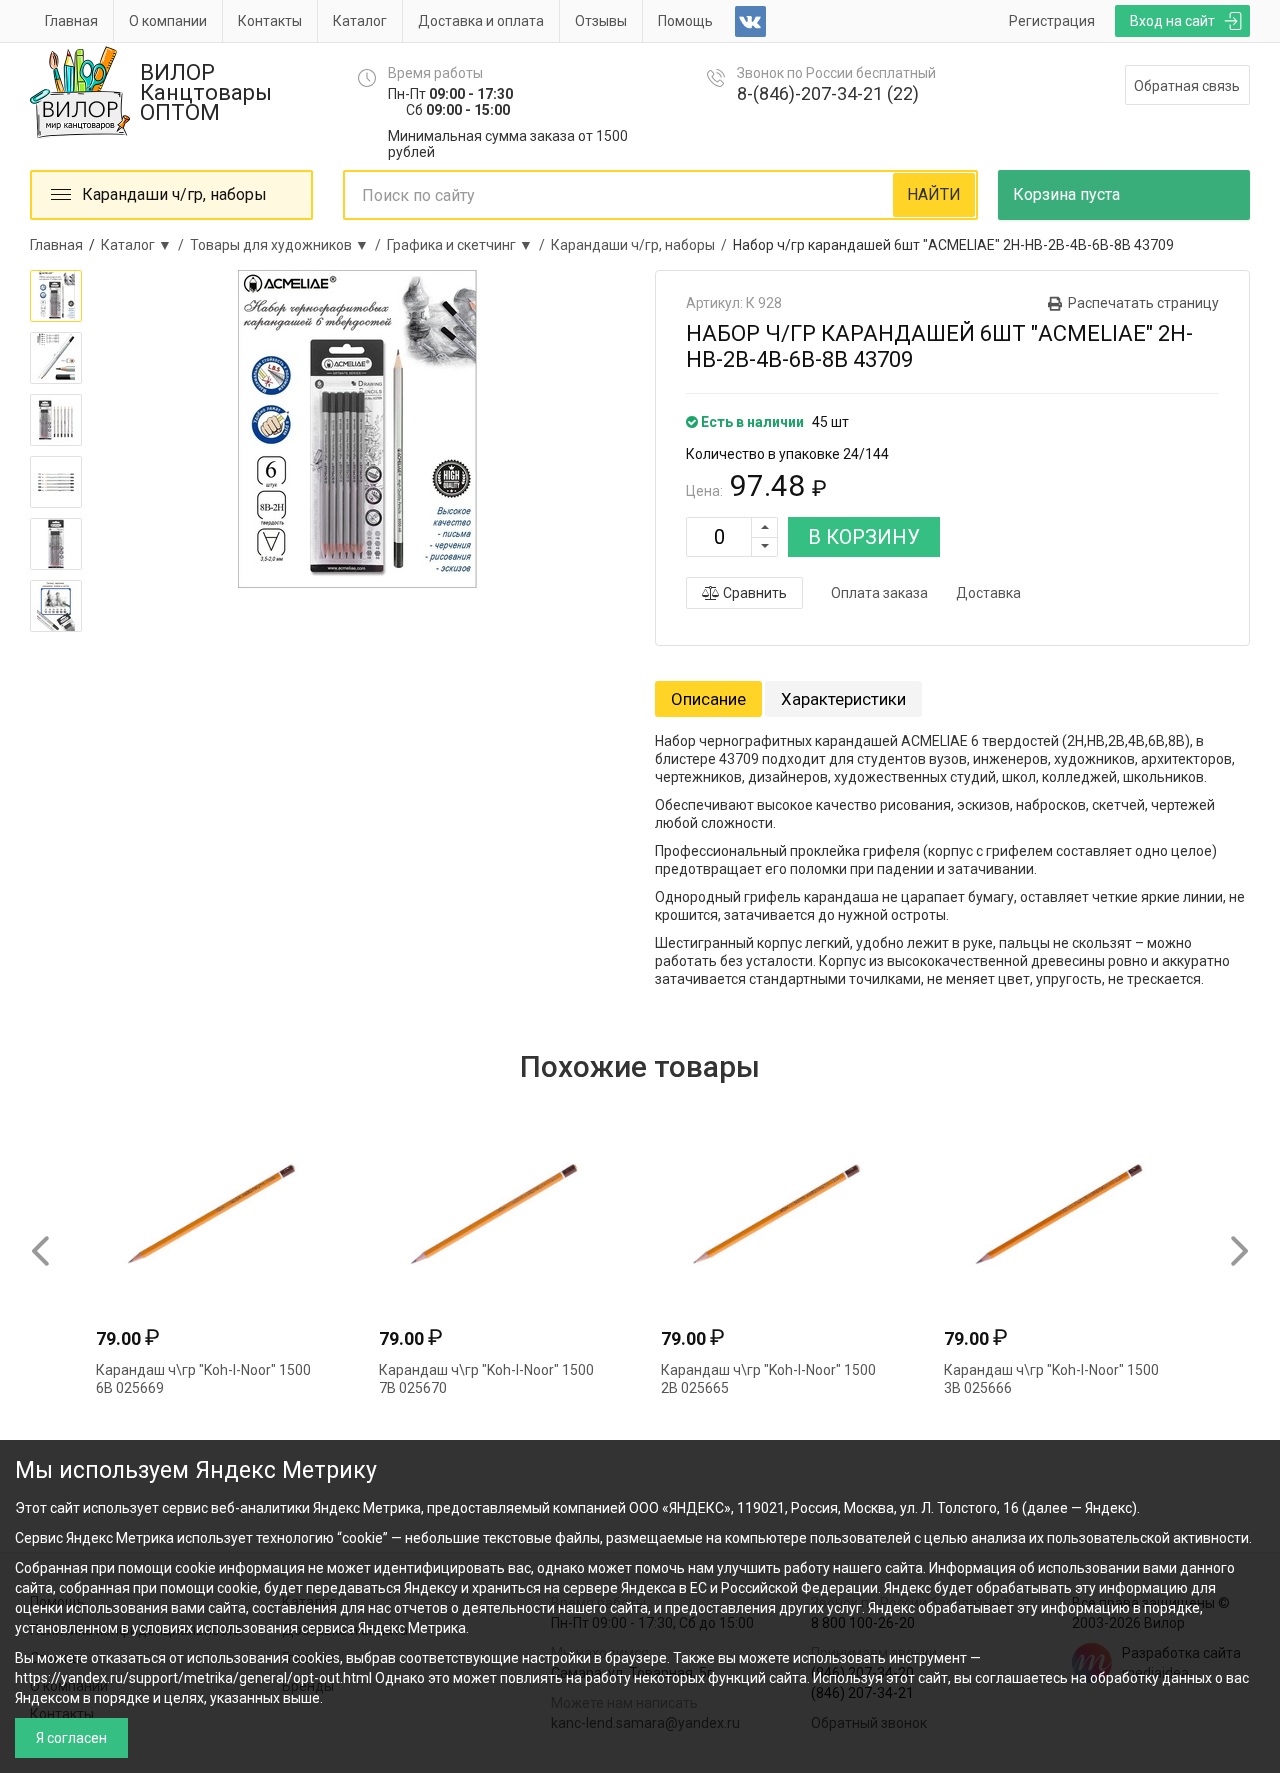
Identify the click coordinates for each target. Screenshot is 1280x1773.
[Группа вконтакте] (750, 21)
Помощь (685, 21)
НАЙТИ (934, 194)
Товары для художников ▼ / (288, 245)
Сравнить (753, 593)
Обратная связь (1187, 86)
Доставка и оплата (481, 21)
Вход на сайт (1172, 21)
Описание (708, 699)
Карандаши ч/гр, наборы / (642, 245)
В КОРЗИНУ (864, 537)
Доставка (988, 593)
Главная (71, 21)
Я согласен (71, 1738)
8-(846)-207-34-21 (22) (828, 93)
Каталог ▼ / (145, 245)
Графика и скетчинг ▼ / (469, 245)
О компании (168, 21)
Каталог (360, 21)
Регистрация (1052, 21)
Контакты (270, 21)
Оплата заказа (879, 593)
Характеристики (843, 699)
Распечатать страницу (1143, 303)
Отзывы (601, 21)
